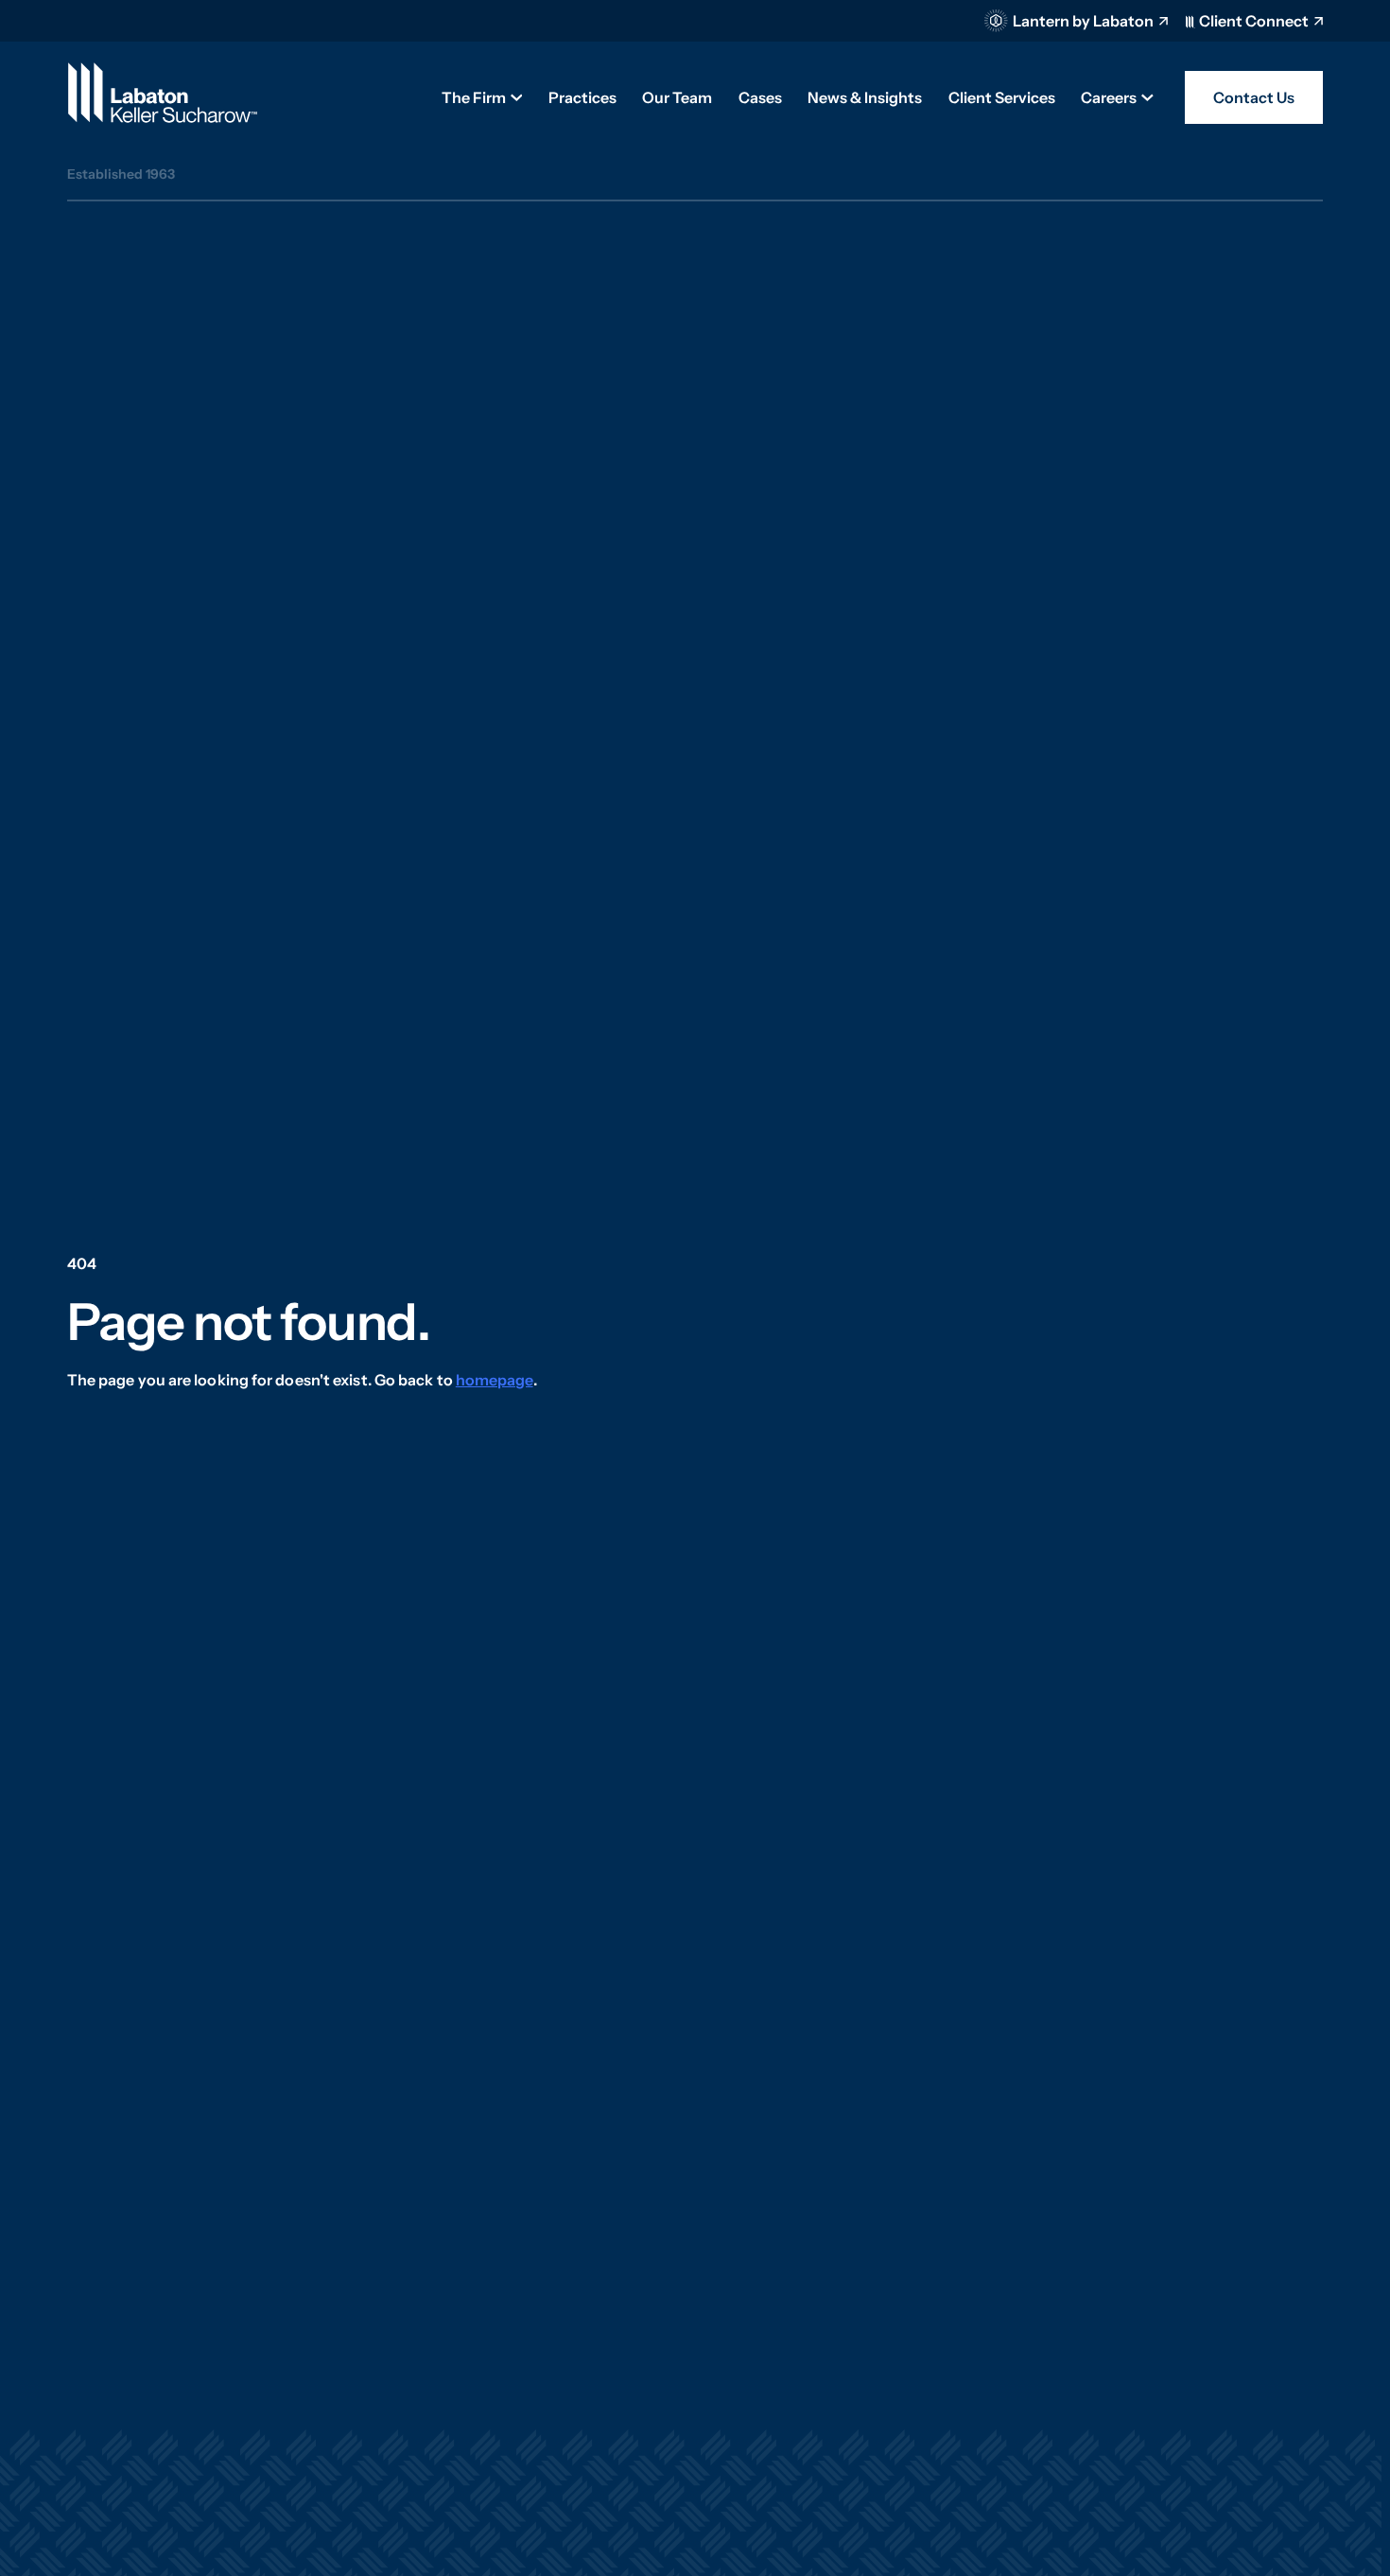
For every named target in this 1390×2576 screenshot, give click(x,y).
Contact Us (1254, 97)
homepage (495, 1380)
